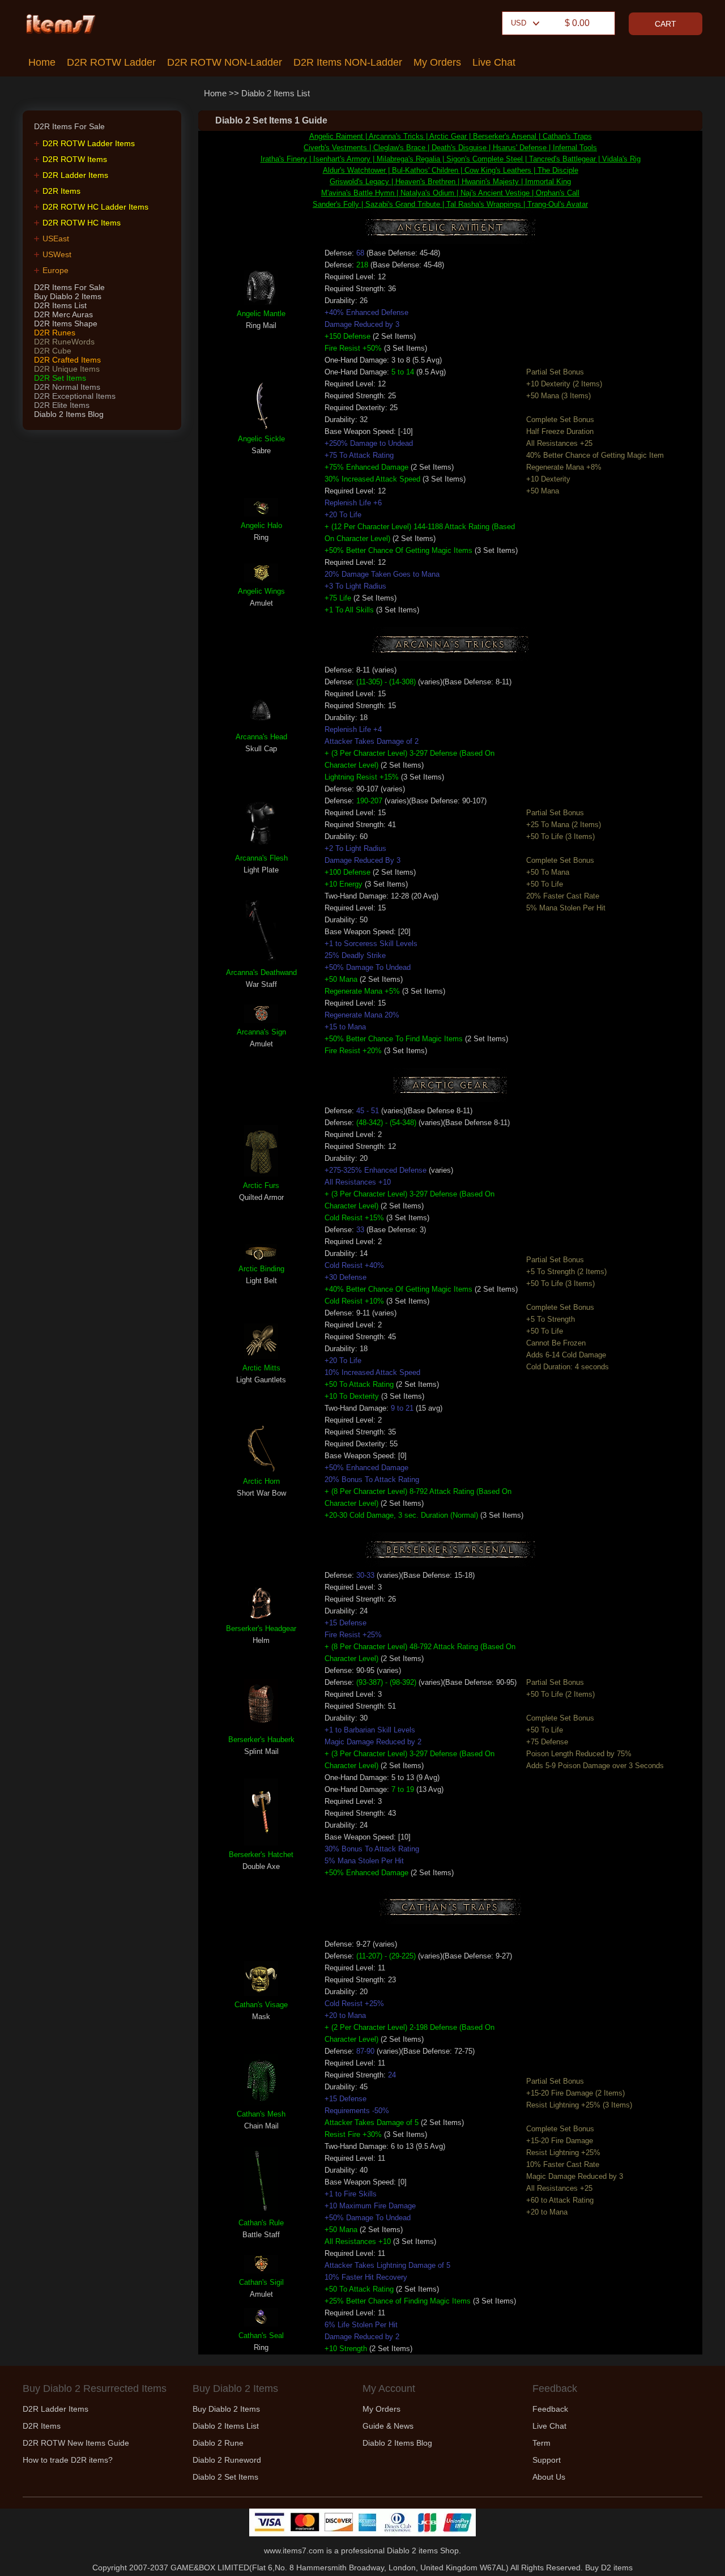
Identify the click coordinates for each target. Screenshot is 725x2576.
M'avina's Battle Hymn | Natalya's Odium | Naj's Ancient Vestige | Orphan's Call (450, 193)
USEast (56, 239)
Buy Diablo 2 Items (68, 296)
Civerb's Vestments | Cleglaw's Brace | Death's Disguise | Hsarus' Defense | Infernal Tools (450, 148)
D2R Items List (60, 305)
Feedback (550, 2409)
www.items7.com (294, 2551)
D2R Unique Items (67, 369)
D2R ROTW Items (75, 159)
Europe (56, 270)
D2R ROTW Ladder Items (89, 143)
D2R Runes (55, 333)
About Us (549, 2477)
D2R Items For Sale (69, 287)
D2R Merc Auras (63, 314)
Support (547, 2460)
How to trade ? (68, 2460)
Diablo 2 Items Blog (69, 414)
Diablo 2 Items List (276, 93)
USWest (57, 254)
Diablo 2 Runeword (227, 2460)
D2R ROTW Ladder (111, 62)
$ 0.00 (577, 23)
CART (666, 24)
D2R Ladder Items (75, 175)
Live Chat (494, 62)
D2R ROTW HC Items (82, 223)
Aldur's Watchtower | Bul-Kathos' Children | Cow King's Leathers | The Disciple (451, 170)
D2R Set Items (60, 378)
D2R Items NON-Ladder (348, 62)
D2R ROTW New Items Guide (76, 2443)
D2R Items (61, 191)
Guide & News (388, 2426)
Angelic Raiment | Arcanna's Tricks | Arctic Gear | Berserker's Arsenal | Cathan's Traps (451, 136)
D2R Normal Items (67, 387)
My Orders (437, 62)
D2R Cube (53, 351)
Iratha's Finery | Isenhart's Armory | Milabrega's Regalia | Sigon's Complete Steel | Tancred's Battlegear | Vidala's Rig (451, 159)
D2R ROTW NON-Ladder (225, 62)
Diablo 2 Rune (218, 2443)
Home (42, 62)
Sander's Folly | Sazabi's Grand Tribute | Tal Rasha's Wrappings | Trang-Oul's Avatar (450, 204)
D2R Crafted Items (67, 360)
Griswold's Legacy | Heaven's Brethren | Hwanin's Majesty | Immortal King (450, 182)
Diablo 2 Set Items (225, 2477)
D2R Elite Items (62, 405)
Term (541, 2443)
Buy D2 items (609, 2568)
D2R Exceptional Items (75, 396)
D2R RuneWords (64, 342)
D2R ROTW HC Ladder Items (95, 207)
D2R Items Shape (66, 323)
